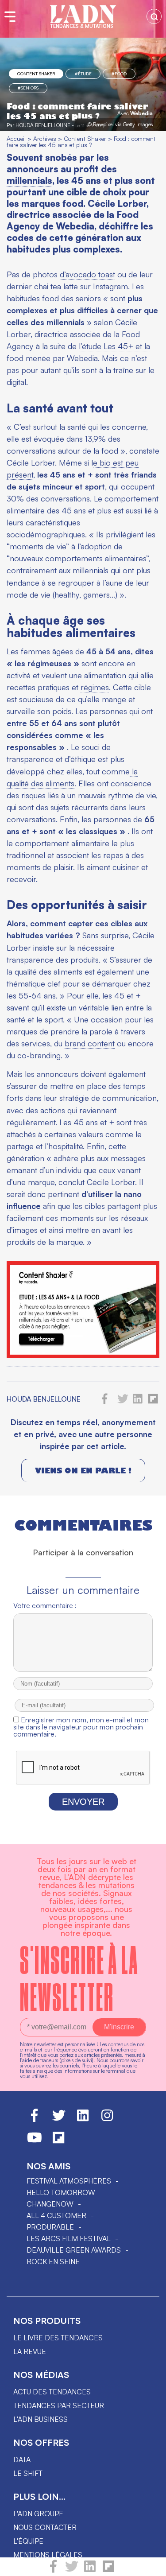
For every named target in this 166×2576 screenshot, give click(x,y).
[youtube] (35, 2141)
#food (119, 74)
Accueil (16, 138)
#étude (83, 74)
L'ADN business (41, 2419)
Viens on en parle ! (83, 1471)
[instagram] (107, 2119)
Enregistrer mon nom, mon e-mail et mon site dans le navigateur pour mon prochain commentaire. (81, 1727)
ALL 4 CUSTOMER (56, 2215)
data (22, 2459)
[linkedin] (90, 2570)
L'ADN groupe (38, 2514)
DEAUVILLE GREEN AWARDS (74, 2250)
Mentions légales (48, 2555)
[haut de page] (151, 2565)
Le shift (28, 2473)
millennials (29, 180)
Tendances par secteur (59, 2405)
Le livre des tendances (58, 2338)
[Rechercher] (154, 16)
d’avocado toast (87, 274)
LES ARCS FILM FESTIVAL (69, 2238)
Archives (45, 138)
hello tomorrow (61, 2192)
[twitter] (72, 2570)
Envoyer (83, 1802)
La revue (30, 2351)
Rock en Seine (53, 2261)
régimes (95, 687)
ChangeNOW (50, 2204)
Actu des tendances (52, 2392)
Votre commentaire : (45, 1605)
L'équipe (28, 2541)
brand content (90, 1043)
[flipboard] (108, 2570)
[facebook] (53, 2570)
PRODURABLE (50, 2227)
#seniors (28, 88)
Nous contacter (45, 2527)
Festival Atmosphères (69, 2181)
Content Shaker (36, 74)
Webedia (141, 113)
